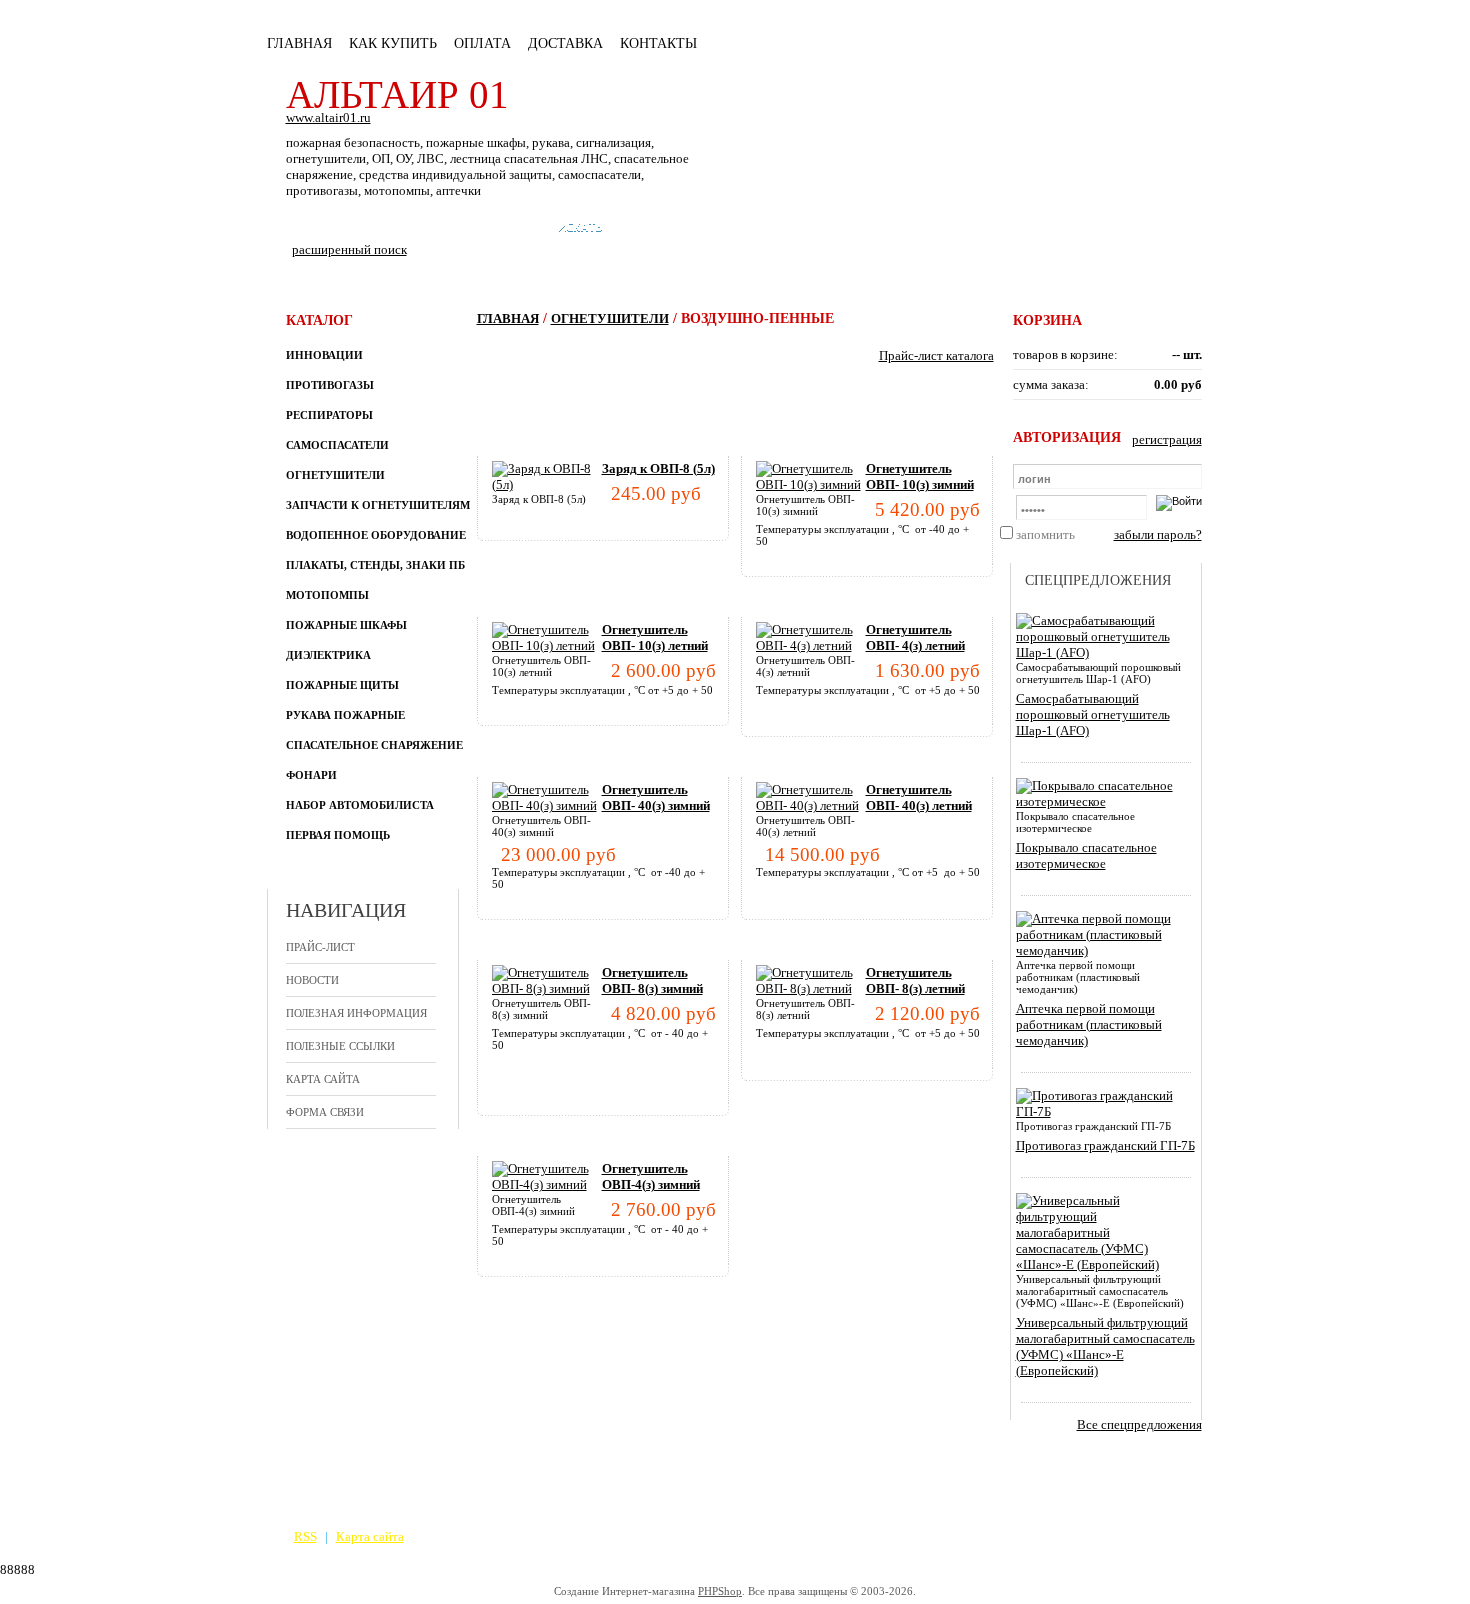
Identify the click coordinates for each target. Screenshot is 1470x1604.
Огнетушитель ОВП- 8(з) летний (915, 980)
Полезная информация (356, 1013)
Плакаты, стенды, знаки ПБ (375, 565)
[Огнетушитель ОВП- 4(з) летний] (811, 645)
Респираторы (329, 415)
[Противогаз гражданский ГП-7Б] (1102, 1111)
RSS (305, 1536)
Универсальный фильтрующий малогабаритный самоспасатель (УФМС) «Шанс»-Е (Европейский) (1105, 1346)
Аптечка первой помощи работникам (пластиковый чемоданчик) (1089, 1024)
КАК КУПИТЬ (393, 43)
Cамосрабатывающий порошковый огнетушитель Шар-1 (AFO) (1093, 714)
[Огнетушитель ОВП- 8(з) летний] (811, 988)
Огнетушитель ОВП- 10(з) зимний (920, 476)
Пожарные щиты (342, 685)
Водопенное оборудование (376, 535)
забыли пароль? (1158, 534)
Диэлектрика (328, 655)
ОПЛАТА (482, 43)
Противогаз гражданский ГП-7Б (1105, 1145)
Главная (299, 43)
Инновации (324, 355)
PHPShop (720, 1591)
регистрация (1167, 439)
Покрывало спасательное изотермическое (1086, 855)
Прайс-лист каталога (936, 355)
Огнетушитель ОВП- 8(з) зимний (652, 980)
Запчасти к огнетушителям (378, 505)
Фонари (311, 775)
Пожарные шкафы (346, 625)
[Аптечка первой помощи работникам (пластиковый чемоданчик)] (1102, 950)
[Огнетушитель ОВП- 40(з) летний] (811, 805)
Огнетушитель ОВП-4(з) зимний (651, 1176)
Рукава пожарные (345, 715)
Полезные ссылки (340, 1046)
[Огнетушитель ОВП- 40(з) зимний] (547, 805)
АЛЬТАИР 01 (397, 94)
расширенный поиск (349, 249)
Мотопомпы (327, 595)
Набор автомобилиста (360, 805)
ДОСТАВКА (565, 43)
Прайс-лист (320, 947)
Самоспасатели (337, 445)
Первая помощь (338, 835)
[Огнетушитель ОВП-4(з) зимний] (547, 1184)
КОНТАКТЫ (658, 43)
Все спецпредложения (1139, 1424)
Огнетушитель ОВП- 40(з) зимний (656, 797)
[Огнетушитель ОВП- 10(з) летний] (547, 645)
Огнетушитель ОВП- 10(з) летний (655, 637)
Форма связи (325, 1112)
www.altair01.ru (328, 117)
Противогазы (330, 385)
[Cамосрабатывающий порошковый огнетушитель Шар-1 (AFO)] (1102, 652)
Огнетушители (335, 475)
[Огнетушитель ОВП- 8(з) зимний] (547, 988)
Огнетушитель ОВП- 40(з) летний (919, 797)
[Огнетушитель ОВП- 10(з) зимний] (811, 484)
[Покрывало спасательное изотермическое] (1102, 801)
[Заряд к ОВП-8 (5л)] (547, 484)
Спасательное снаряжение (374, 745)
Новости (312, 980)
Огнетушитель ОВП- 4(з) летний (915, 637)
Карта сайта (323, 1079)
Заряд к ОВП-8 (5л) (658, 468)
